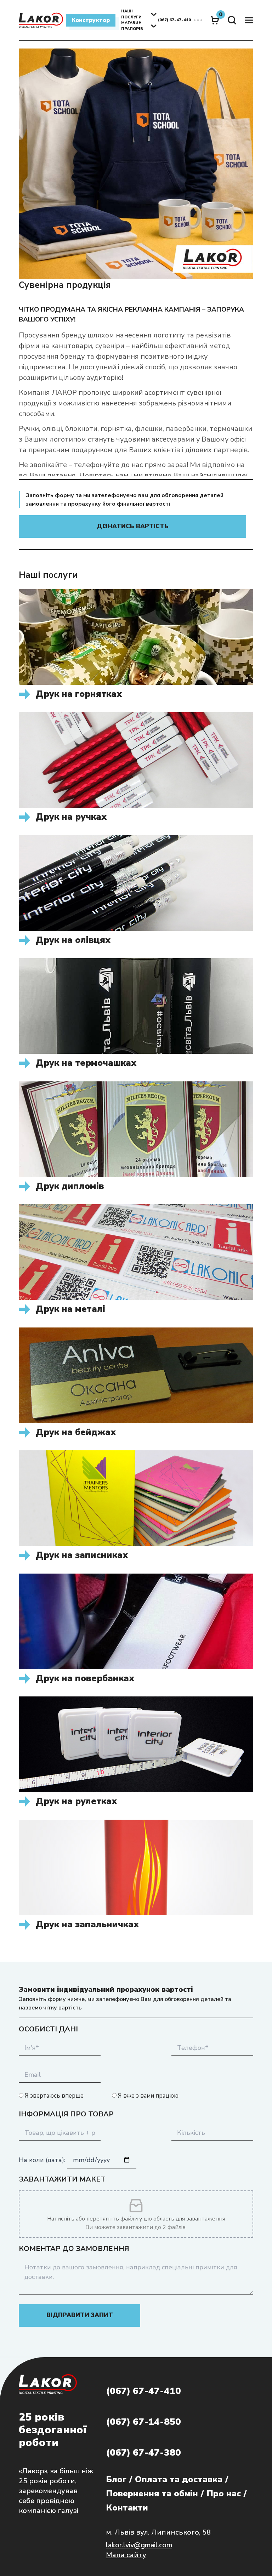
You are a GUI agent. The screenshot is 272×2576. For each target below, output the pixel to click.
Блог (116, 2479)
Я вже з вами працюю (148, 2096)
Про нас (224, 2493)
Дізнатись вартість (133, 526)
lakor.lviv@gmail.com (139, 2545)
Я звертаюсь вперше (53, 2096)
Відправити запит (80, 2315)
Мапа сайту (126, 2555)
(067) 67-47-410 (143, 2391)
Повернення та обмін (152, 2493)
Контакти (127, 2508)
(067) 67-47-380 (143, 2453)
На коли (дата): (43, 2160)
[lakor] (41, 20)
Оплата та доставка (179, 2479)
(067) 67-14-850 (143, 2422)
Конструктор (91, 20)
